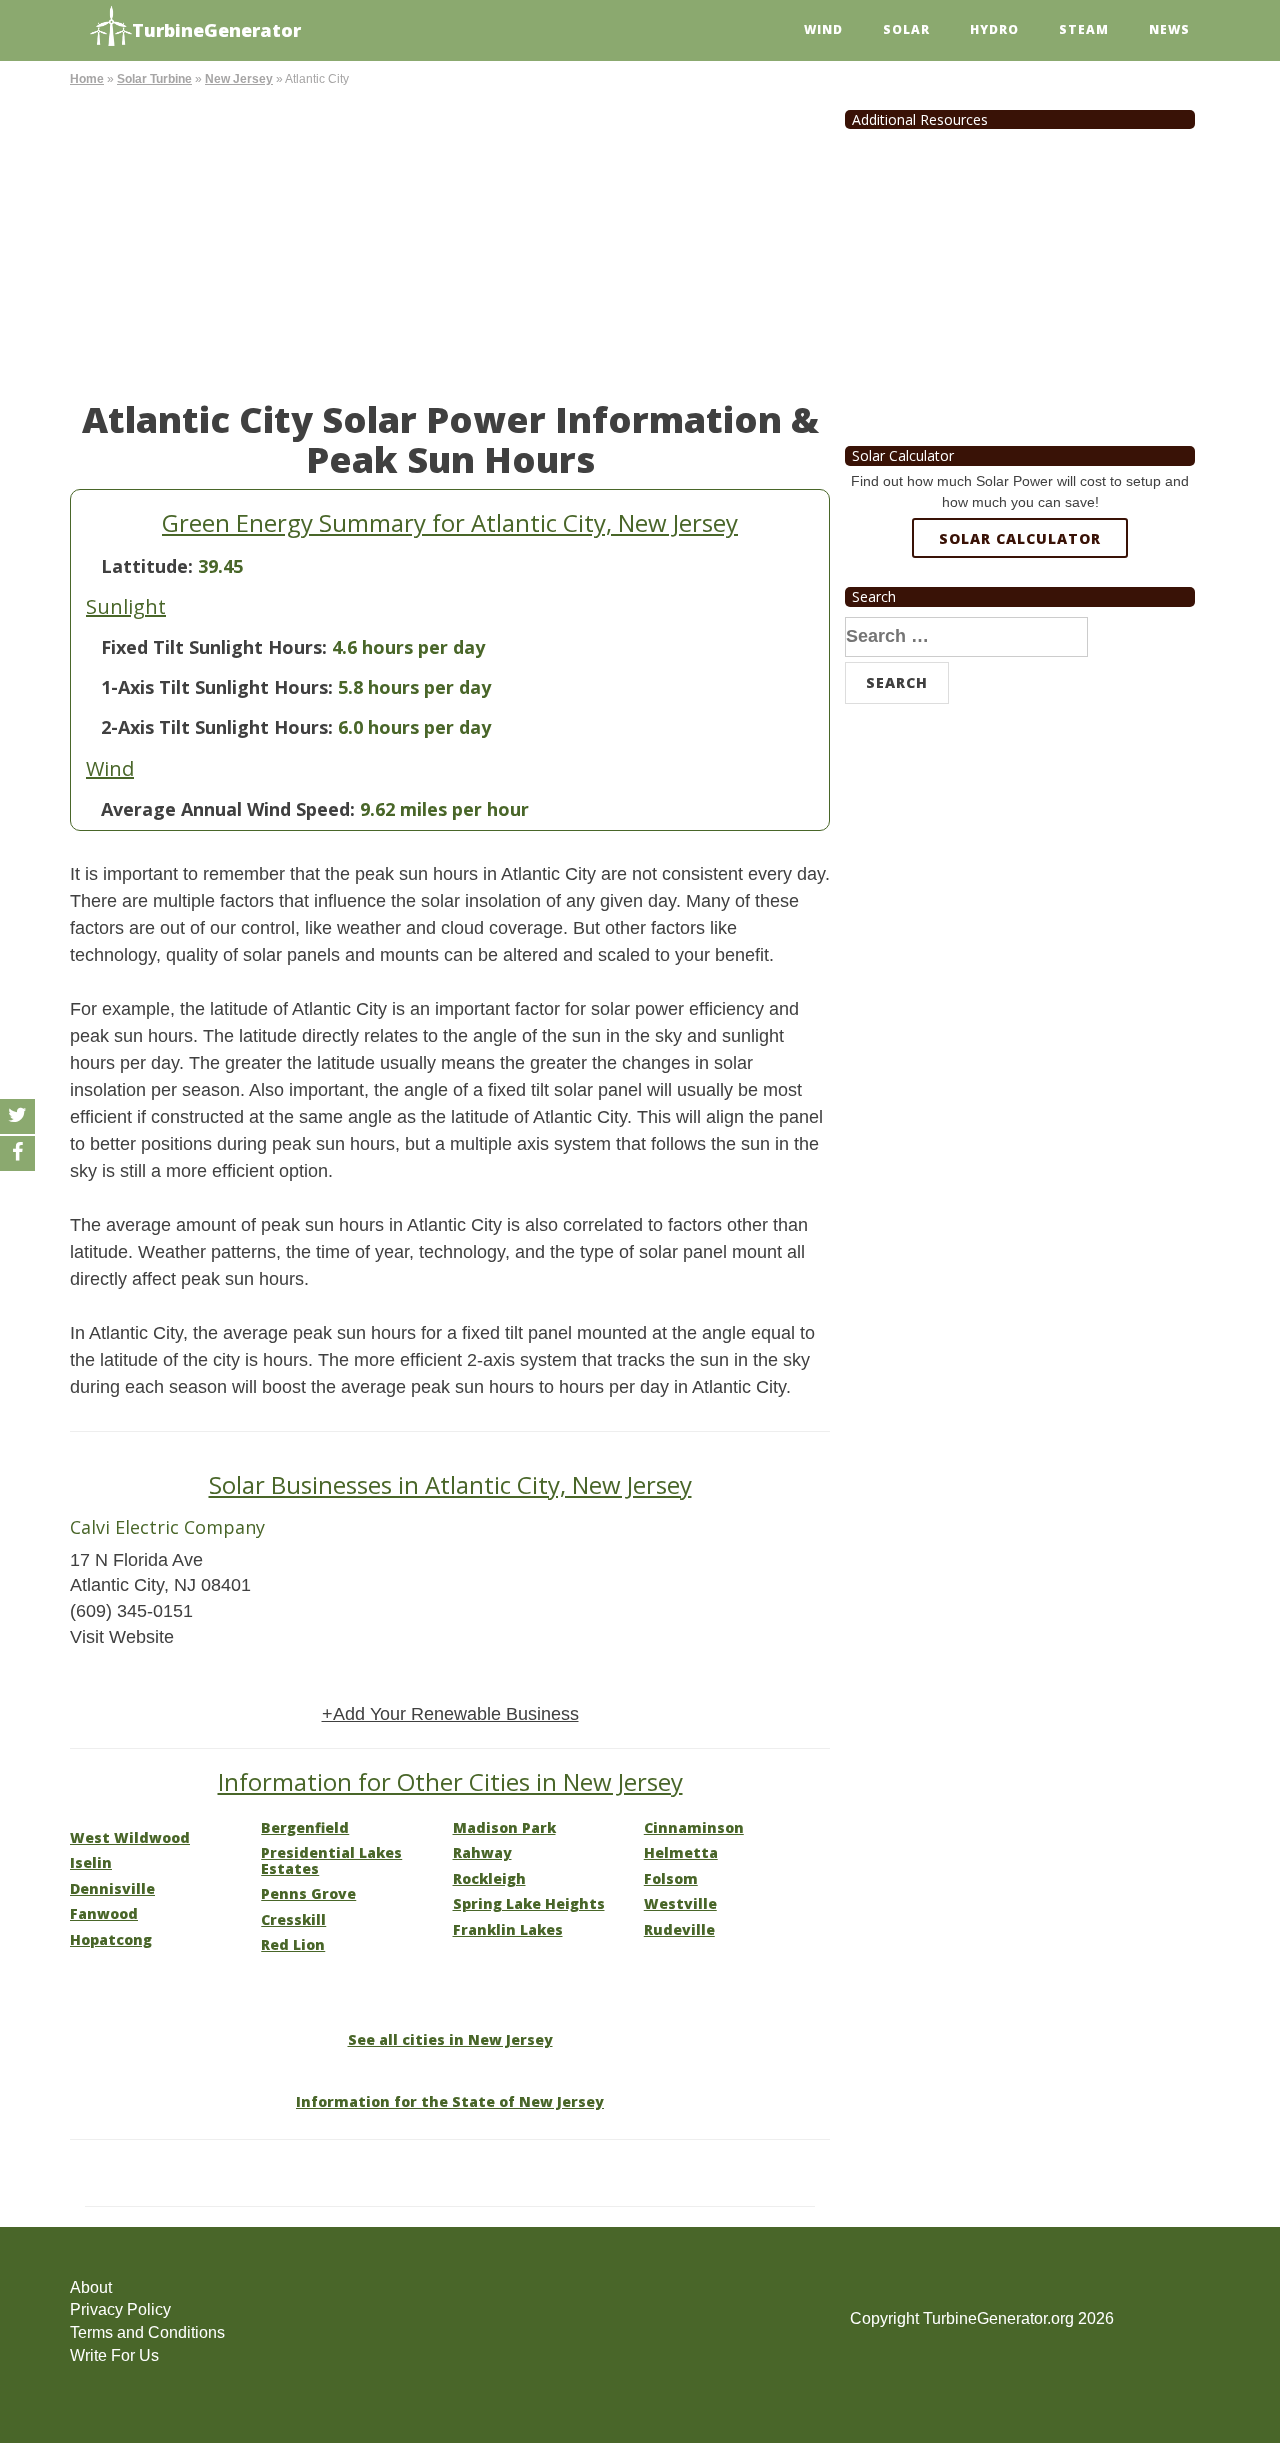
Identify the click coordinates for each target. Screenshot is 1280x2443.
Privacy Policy (120, 2309)
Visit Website (122, 1637)
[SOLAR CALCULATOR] (1020, 611)
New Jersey (239, 79)
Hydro (994, 29)
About (91, 2287)
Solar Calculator (1020, 538)
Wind (823, 29)
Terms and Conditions (147, 2332)
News (1169, 29)
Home (87, 79)
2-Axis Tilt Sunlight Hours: (217, 727)
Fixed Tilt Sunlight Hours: (214, 647)
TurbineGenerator (216, 30)
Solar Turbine (154, 79)
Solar (906, 29)
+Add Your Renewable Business (450, 1714)
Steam (1084, 29)
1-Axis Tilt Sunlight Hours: (217, 687)
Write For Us (114, 2355)
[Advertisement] (450, 240)
